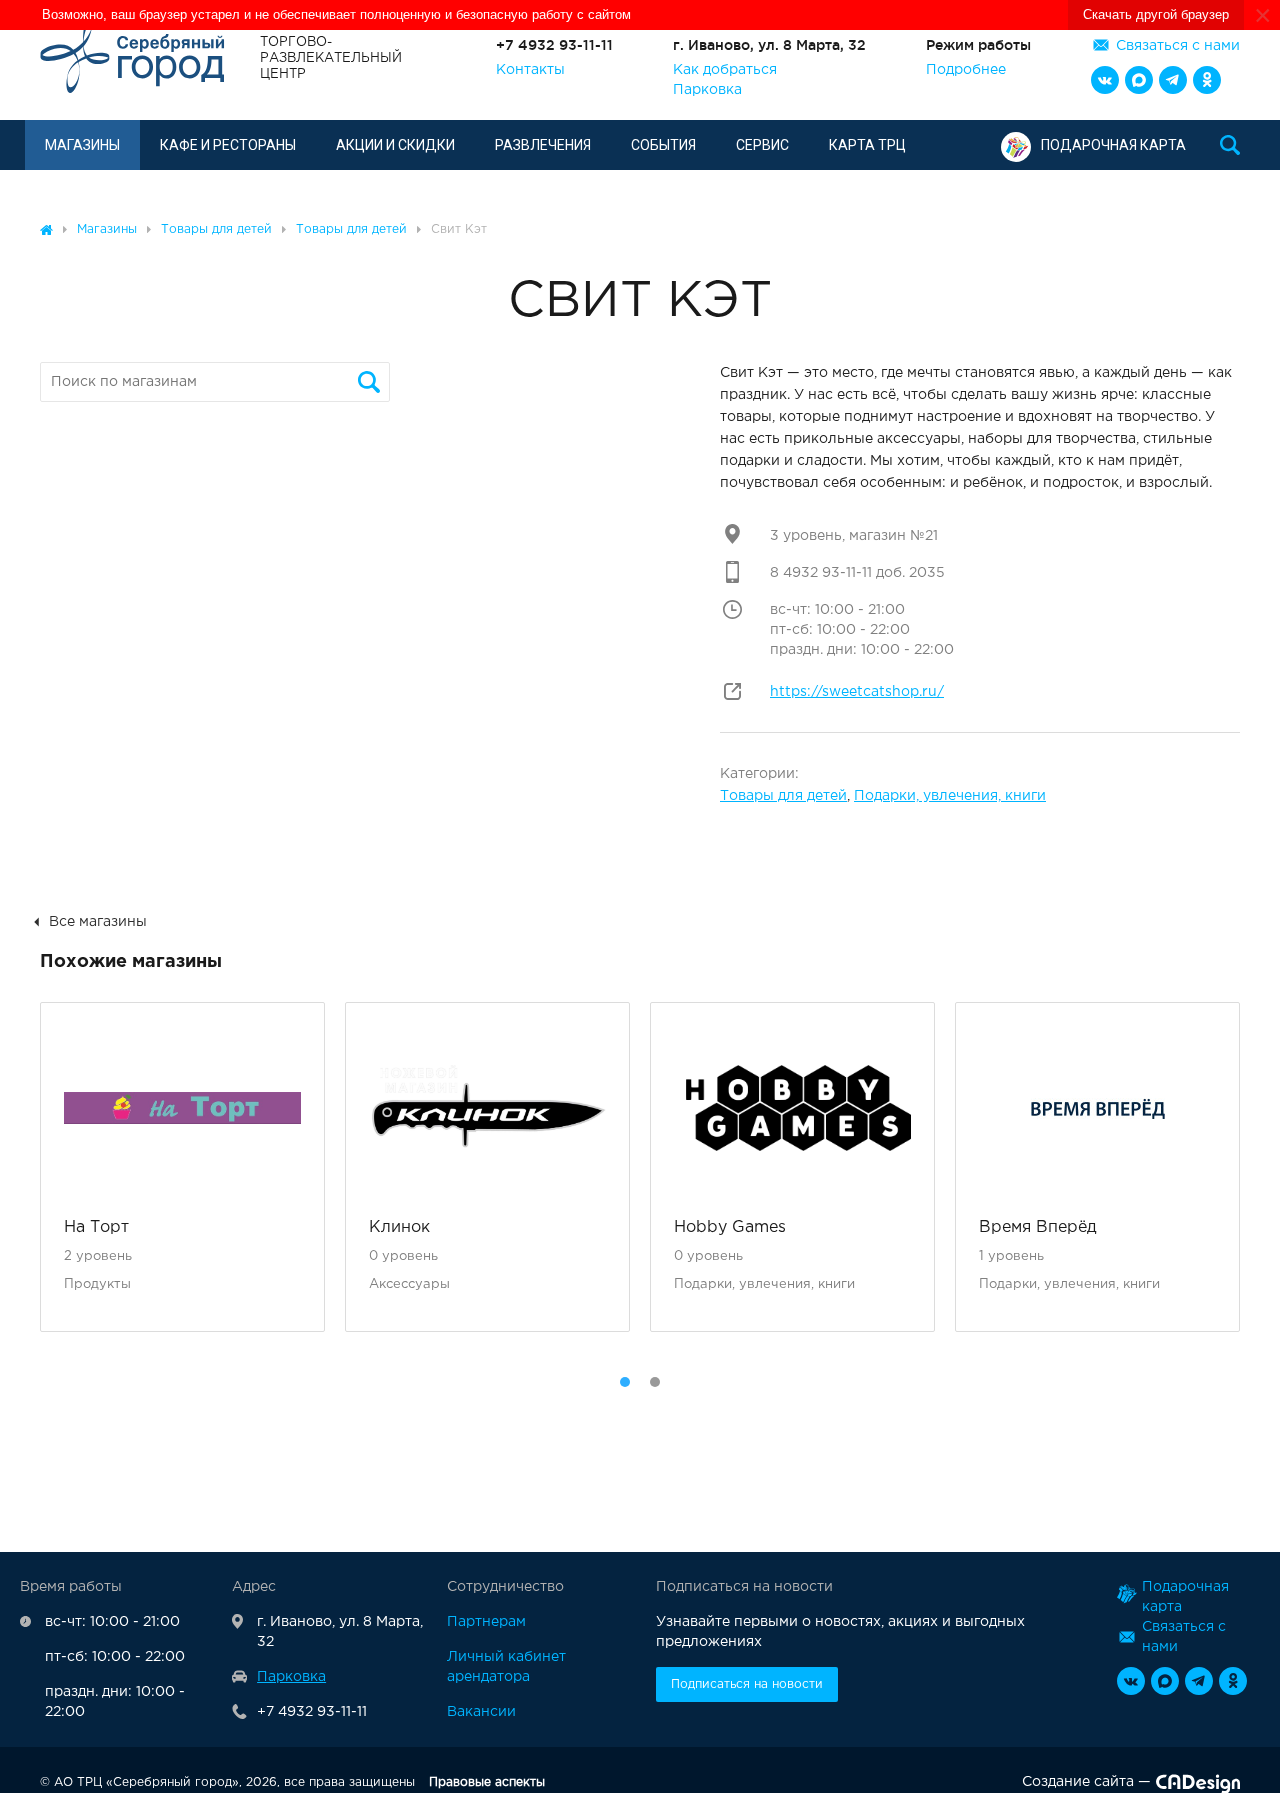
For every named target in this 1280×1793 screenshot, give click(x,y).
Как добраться (725, 70)
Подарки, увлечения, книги (950, 796)
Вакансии (481, 1712)
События (663, 145)
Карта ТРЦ (867, 145)
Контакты (530, 70)
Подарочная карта (1113, 145)
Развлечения (543, 145)
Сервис (762, 145)
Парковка (707, 90)
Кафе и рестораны (228, 145)
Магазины (82, 145)
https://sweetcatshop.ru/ (857, 692)
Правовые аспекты (487, 1782)
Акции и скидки (395, 145)
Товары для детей (783, 796)
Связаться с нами (1178, 46)
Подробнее (966, 70)
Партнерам (486, 1622)
